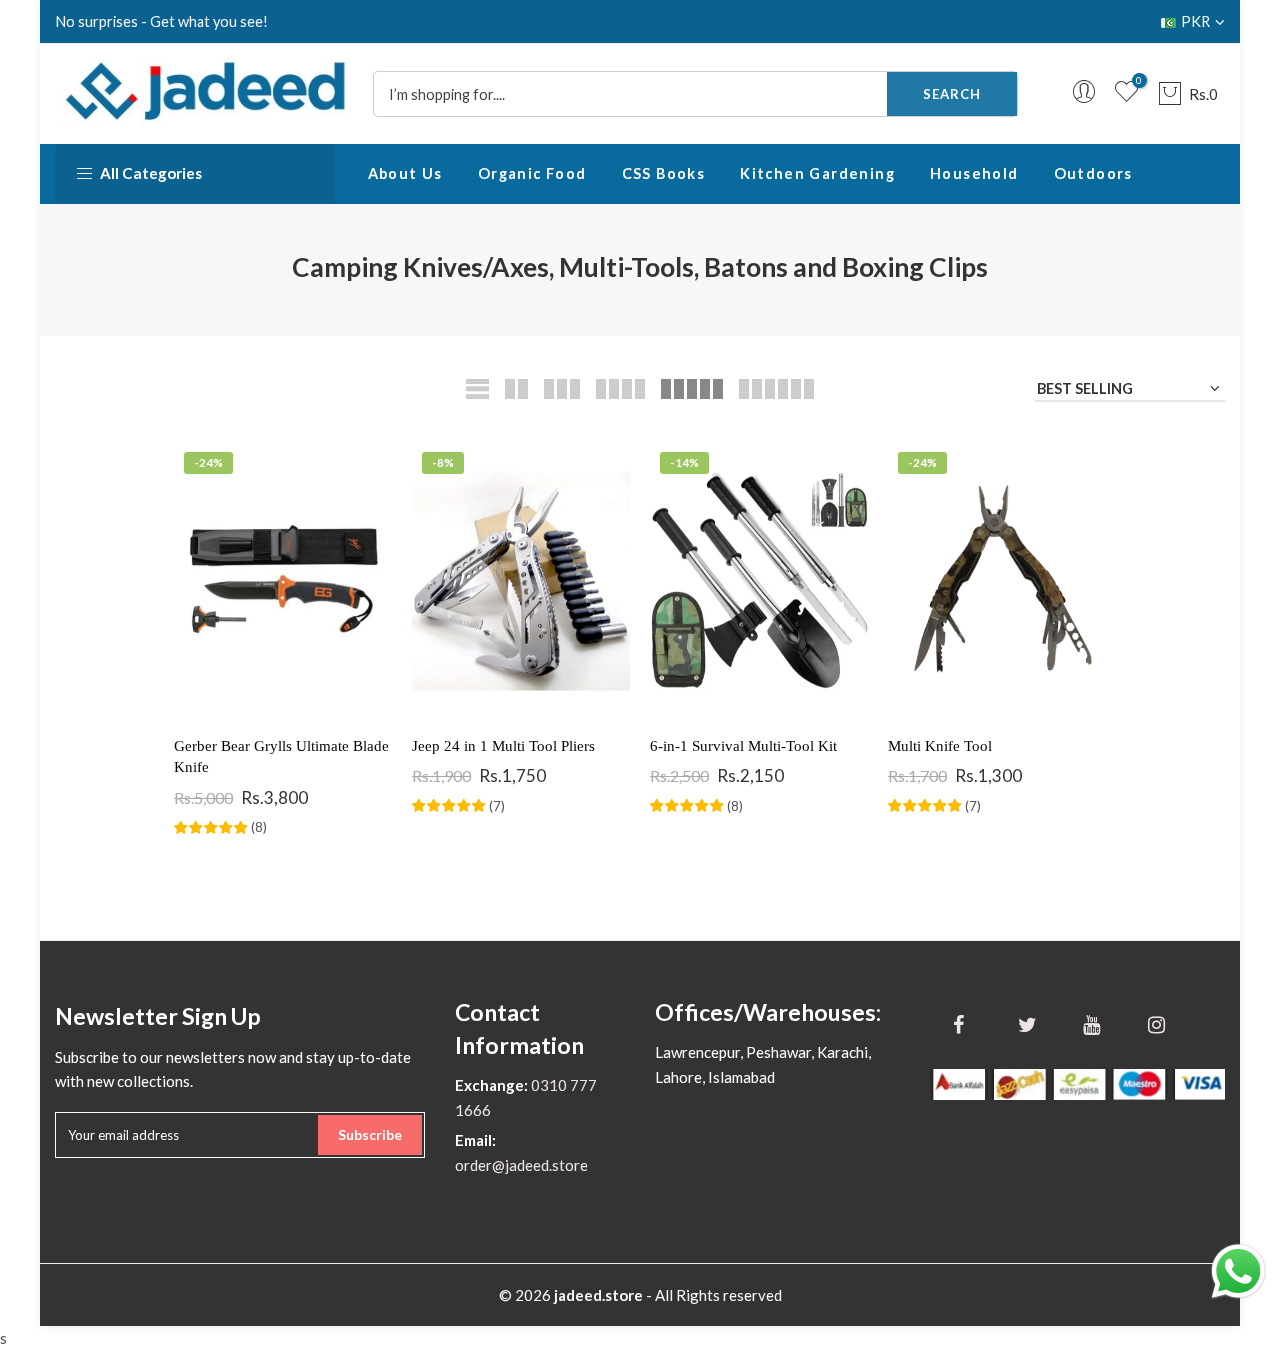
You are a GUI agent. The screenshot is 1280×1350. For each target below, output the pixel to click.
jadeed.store (598, 1295)
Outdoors (1093, 173)
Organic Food (532, 173)
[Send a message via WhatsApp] (1238, 1271)
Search (952, 94)
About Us (405, 173)
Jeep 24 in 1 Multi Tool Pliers (503, 746)
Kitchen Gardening (817, 173)
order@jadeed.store (521, 1165)
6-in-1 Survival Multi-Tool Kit (743, 746)
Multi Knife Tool (940, 746)
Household (974, 173)
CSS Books (664, 173)
